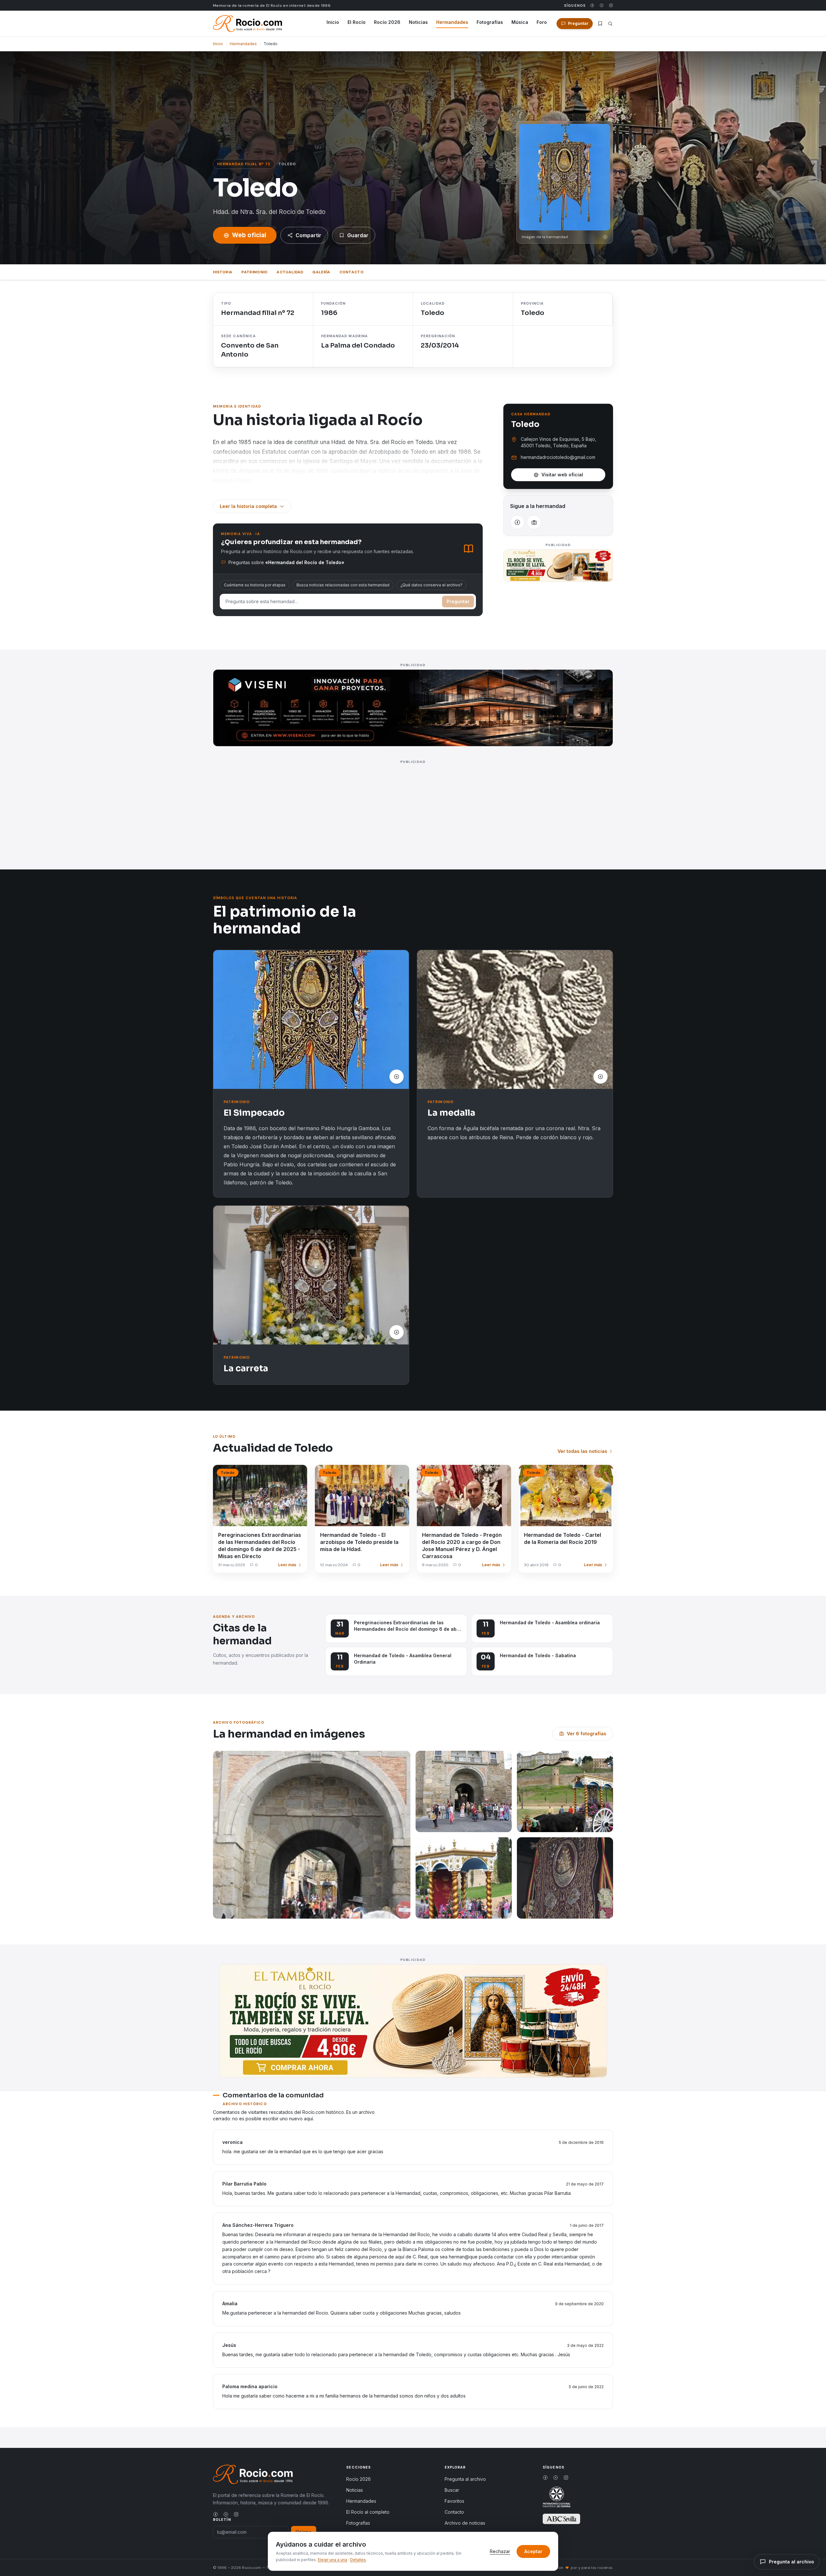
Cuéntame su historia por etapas (255, 585)
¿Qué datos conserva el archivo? (431, 585)
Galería (321, 272)
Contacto (352, 272)
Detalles (358, 2560)
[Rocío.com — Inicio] (247, 24)
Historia (223, 272)
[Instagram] (611, 5)
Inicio (333, 22)
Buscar (452, 2490)
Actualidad (290, 272)
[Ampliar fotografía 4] (464, 1878)
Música (520, 22)
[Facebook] (592, 5)
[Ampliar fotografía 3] (565, 1791)
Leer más (287, 1565)
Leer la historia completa (248, 506)
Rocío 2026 (387, 22)
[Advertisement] (407, 811)
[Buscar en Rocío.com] (610, 24)
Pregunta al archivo (465, 2479)
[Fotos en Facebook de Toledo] (534, 522)
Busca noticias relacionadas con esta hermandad (343, 585)
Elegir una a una (332, 2560)
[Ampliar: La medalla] (515, 1019)
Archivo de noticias (465, 2523)
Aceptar (533, 2551)
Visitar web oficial (562, 475)
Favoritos (454, 2501)
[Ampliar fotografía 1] (312, 1835)
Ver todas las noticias (582, 1451)
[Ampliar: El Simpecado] (311, 1019)
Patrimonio (254, 272)
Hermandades (452, 22)
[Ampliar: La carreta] (311, 1275)
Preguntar (458, 601)
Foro (542, 22)
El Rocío (357, 22)
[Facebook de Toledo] (517, 522)
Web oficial (249, 235)
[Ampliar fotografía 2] (464, 1791)
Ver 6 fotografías (587, 1734)
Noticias (418, 22)
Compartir (308, 235)
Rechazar (500, 2551)
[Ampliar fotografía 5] (565, 1878)
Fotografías (490, 22)
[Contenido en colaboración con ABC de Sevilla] (561, 2519)
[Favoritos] (600, 24)
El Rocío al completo (368, 2512)
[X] (602, 5)
